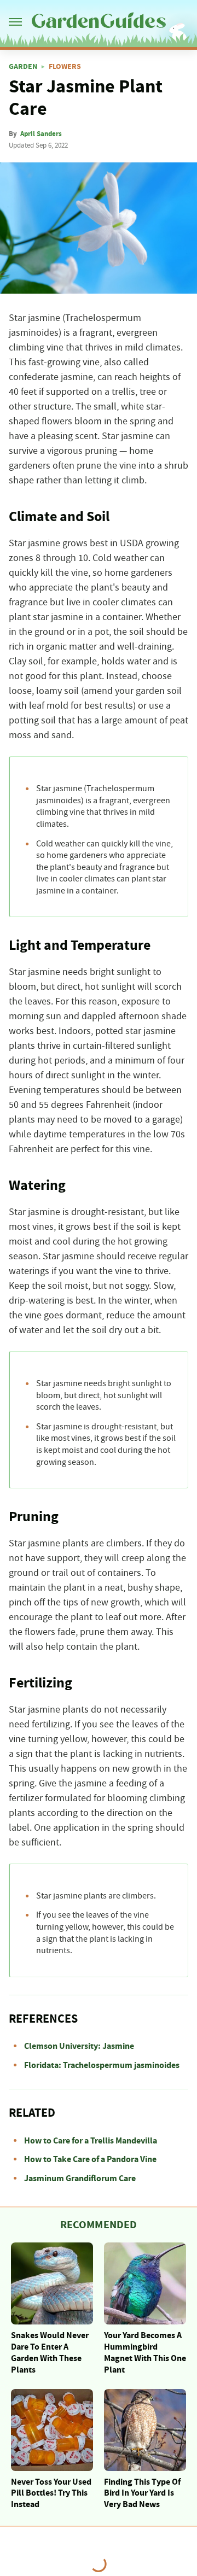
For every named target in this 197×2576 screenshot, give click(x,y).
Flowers (65, 67)
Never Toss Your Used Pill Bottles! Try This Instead (51, 2493)
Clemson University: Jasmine (79, 2046)
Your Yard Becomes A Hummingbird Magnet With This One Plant (145, 2352)
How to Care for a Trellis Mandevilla (91, 2141)
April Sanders (41, 134)
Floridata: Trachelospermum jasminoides (102, 2065)
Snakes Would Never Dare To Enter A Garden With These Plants (50, 2352)
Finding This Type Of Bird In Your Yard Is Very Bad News (142, 2493)
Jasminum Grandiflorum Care (80, 2178)
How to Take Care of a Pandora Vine (90, 2159)
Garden (23, 67)
